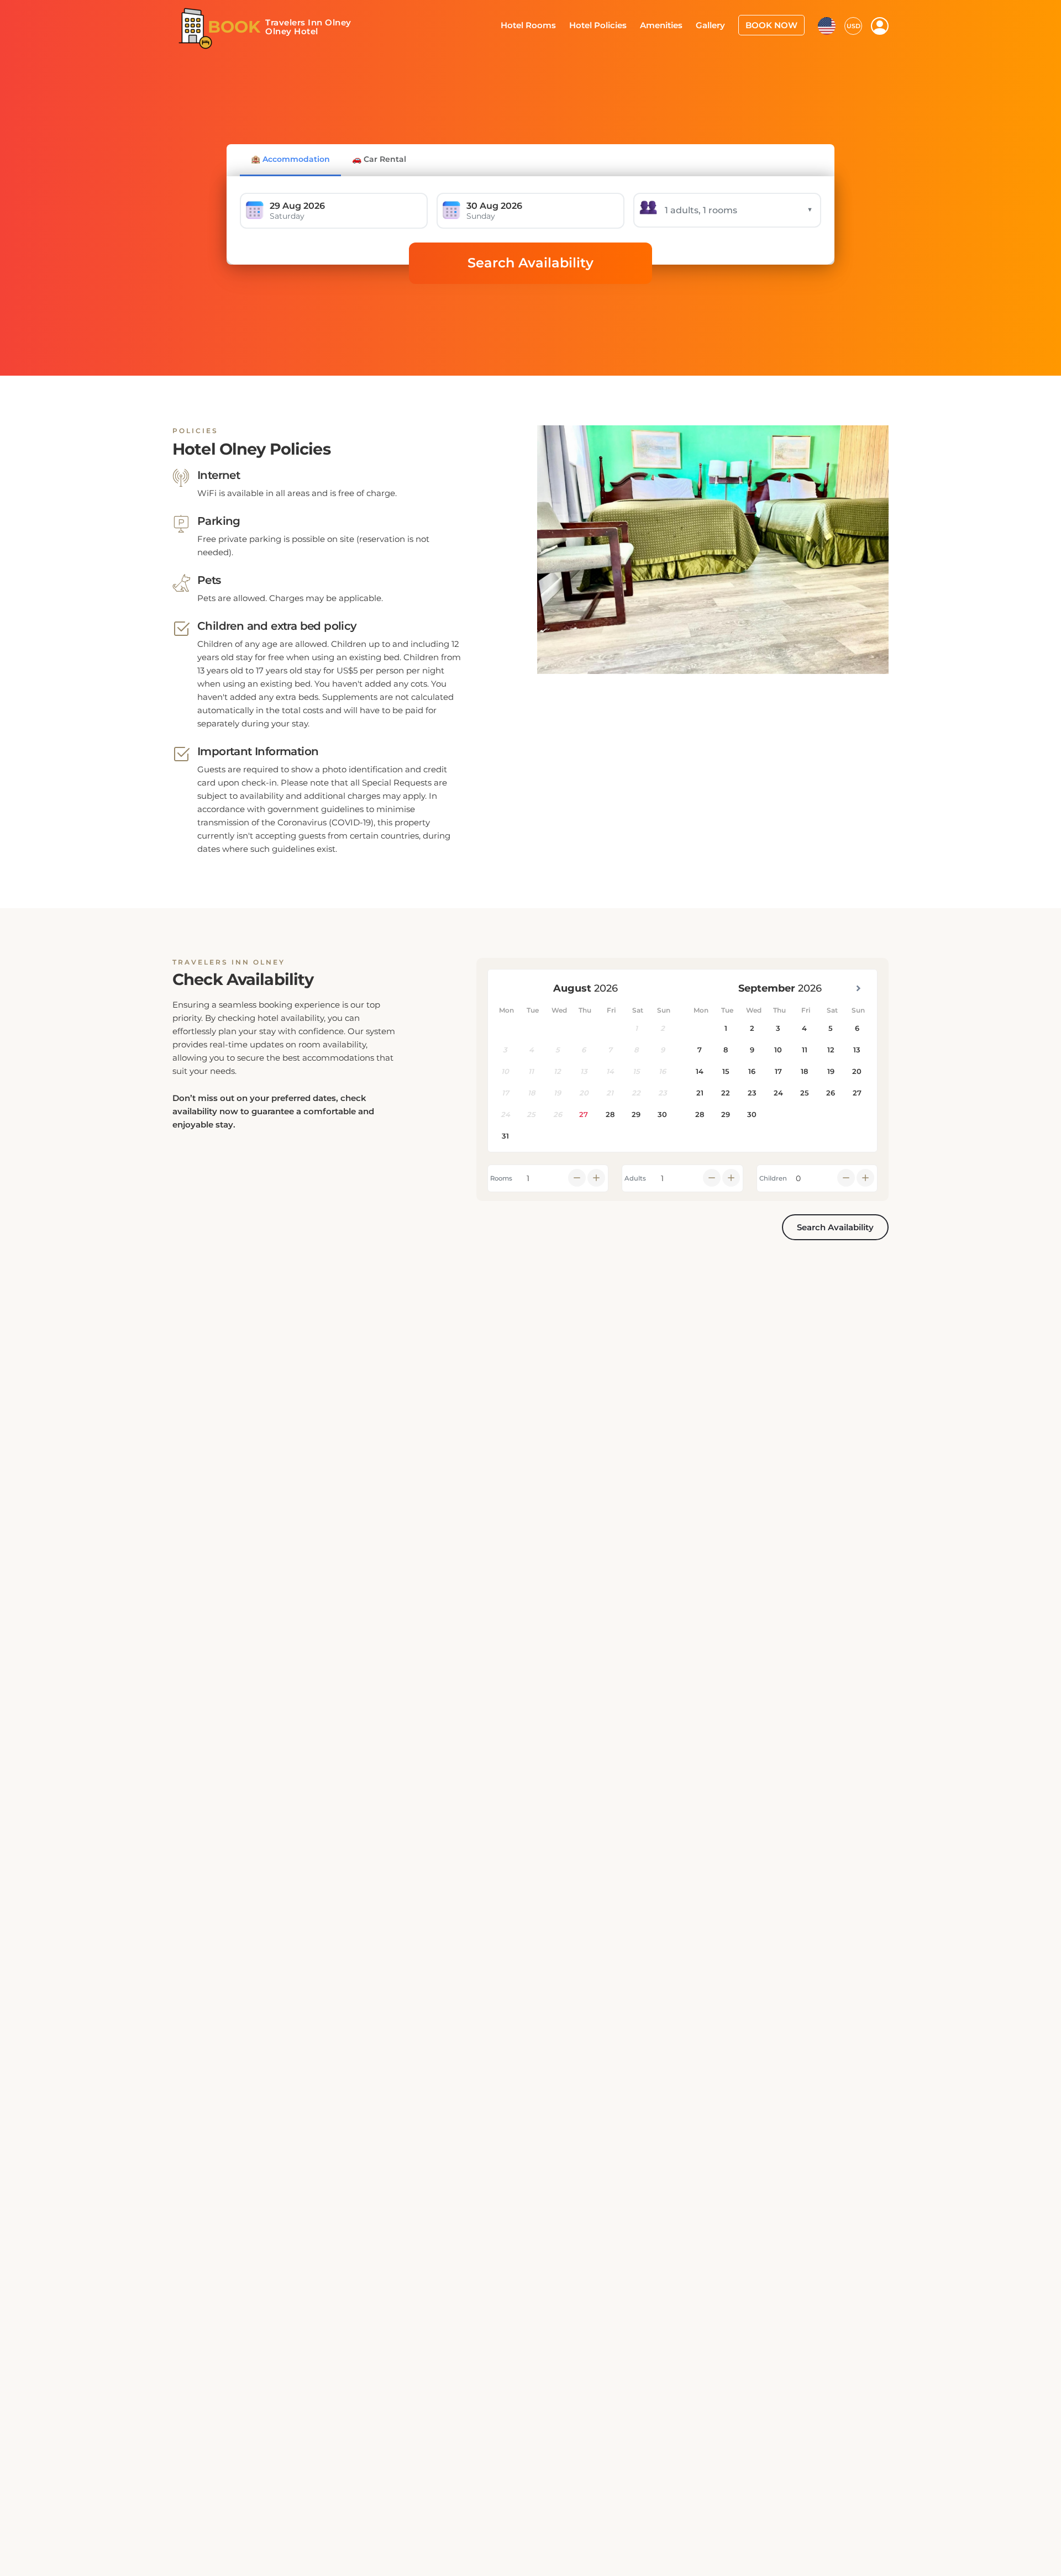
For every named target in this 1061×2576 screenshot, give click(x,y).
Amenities (672, 24)
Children (773, 1178)
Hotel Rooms (548, 24)
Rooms (501, 1178)
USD (853, 25)
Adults (635, 1178)
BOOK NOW (774, 24)
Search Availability (530, 263)
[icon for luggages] (827, 24)
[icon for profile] (880, 25)
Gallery (718, 24)
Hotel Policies (613, 24)
